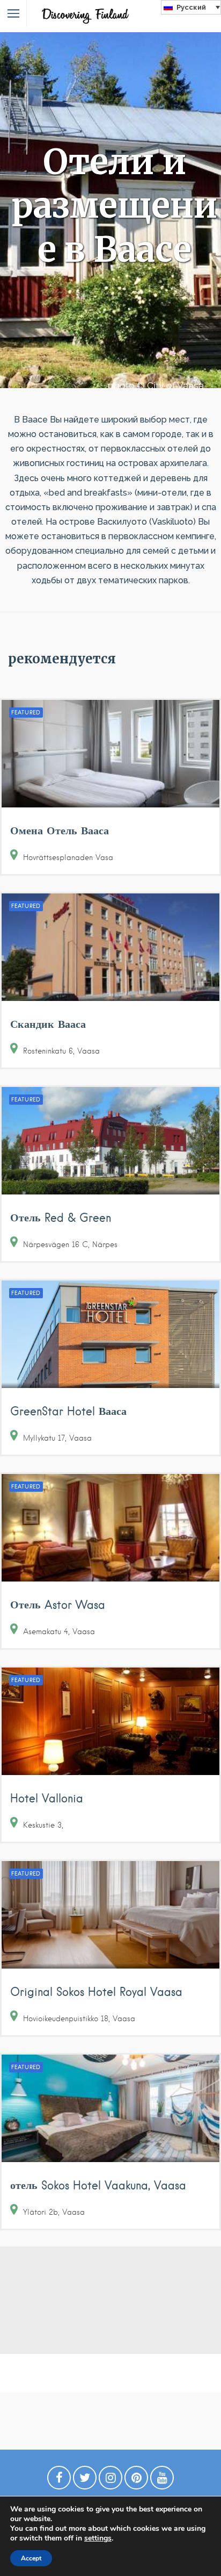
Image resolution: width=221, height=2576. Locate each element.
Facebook (59, 2480)
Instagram (110, 2480)
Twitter (85, 2480)
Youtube (162, 2480)
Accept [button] (31, 2558)
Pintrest (136, 2480)
